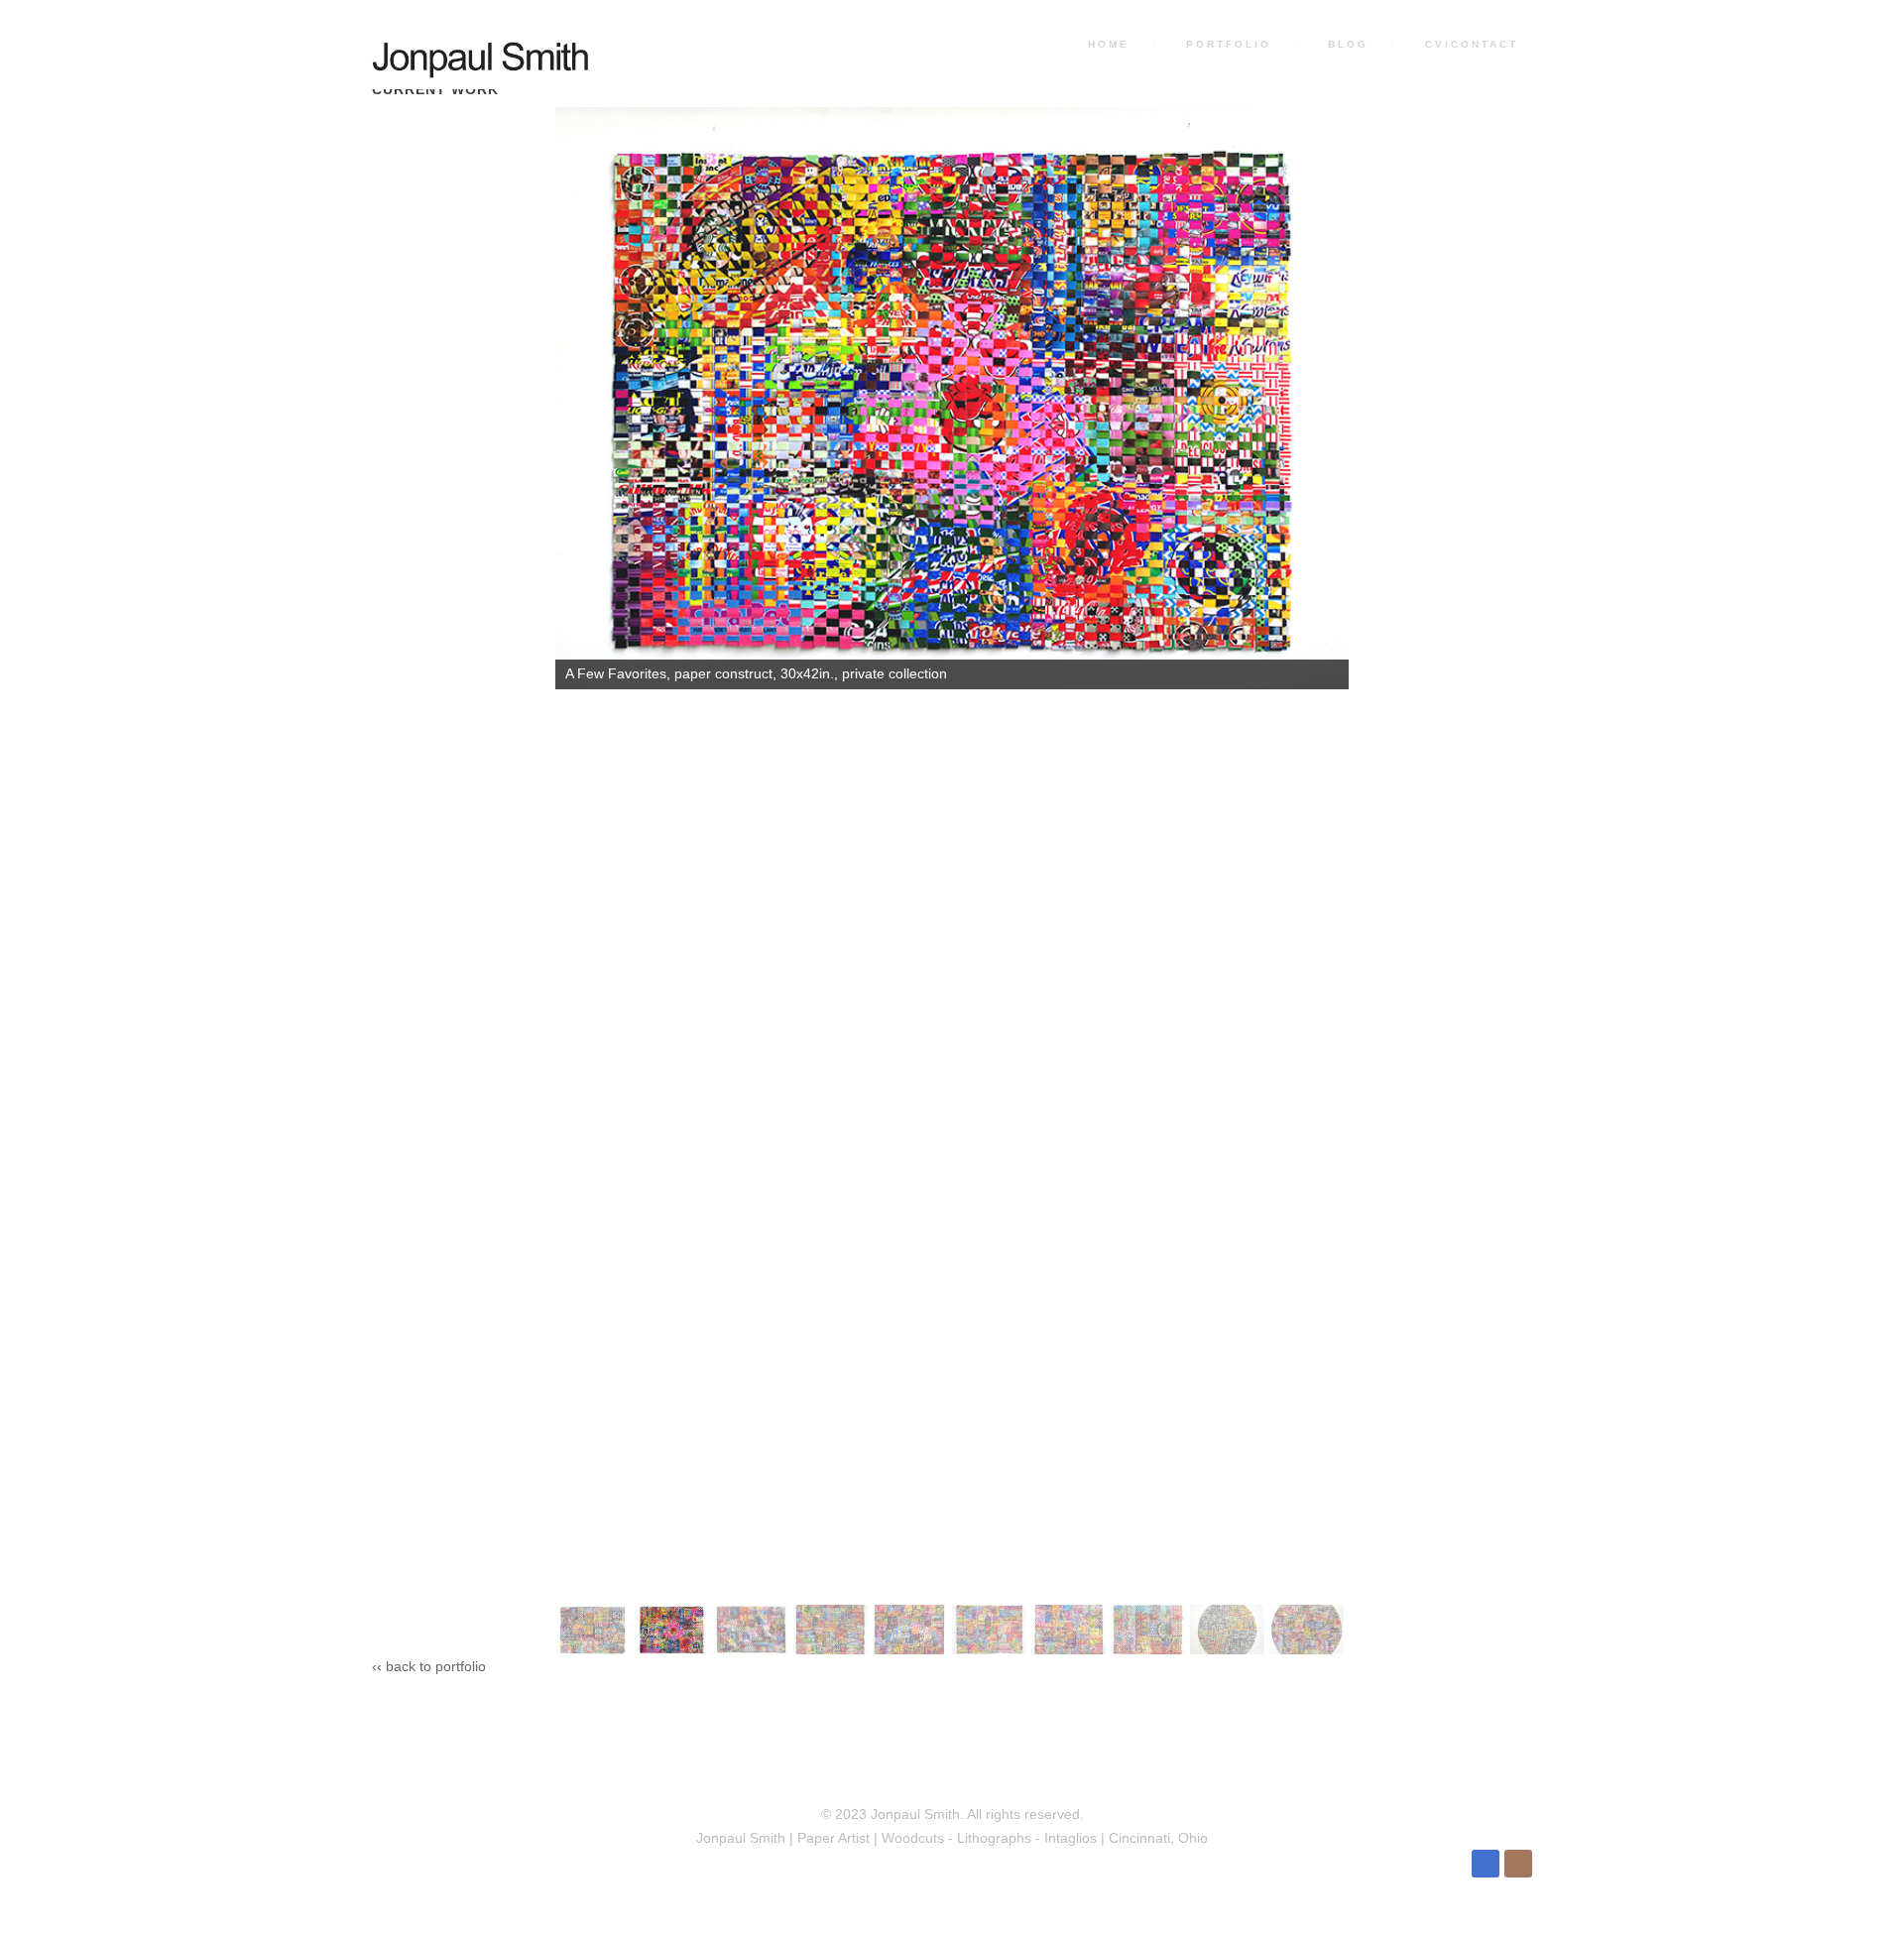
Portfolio (1226, 44)
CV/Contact (1469, 44)
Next (1324, 1625)
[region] (952, 881)
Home (1106, 44)
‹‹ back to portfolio (429, 1666)
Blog (1345, 44)
